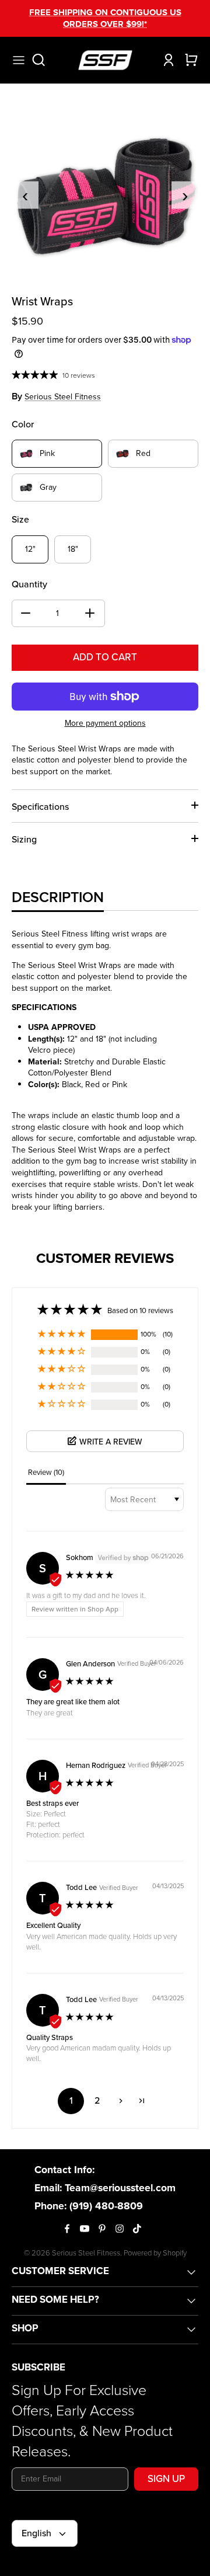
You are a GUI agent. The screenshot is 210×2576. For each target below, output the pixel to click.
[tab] (58, 897)
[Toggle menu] (19, 60)
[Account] (166, 60)
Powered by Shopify (155, 2253)
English (36, 2533)
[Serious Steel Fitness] (105, 60)
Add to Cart (105, 657)
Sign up (166, 2479)
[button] (62, 1335)
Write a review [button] (111, 1442)
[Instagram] (120, 2229)
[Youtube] (85, 2229)
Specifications (40, 807)
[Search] (44, 60)
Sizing (24, 839)
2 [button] (97, 2100)
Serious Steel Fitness (63, 397)
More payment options (105, 724)
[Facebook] (67, 2229)
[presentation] (25, 195)
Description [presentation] (58, 897)
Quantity (29, 584)
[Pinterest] (102, 2229)
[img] (90, 1576)
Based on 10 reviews (140, 1310)
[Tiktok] (137, 2229)
